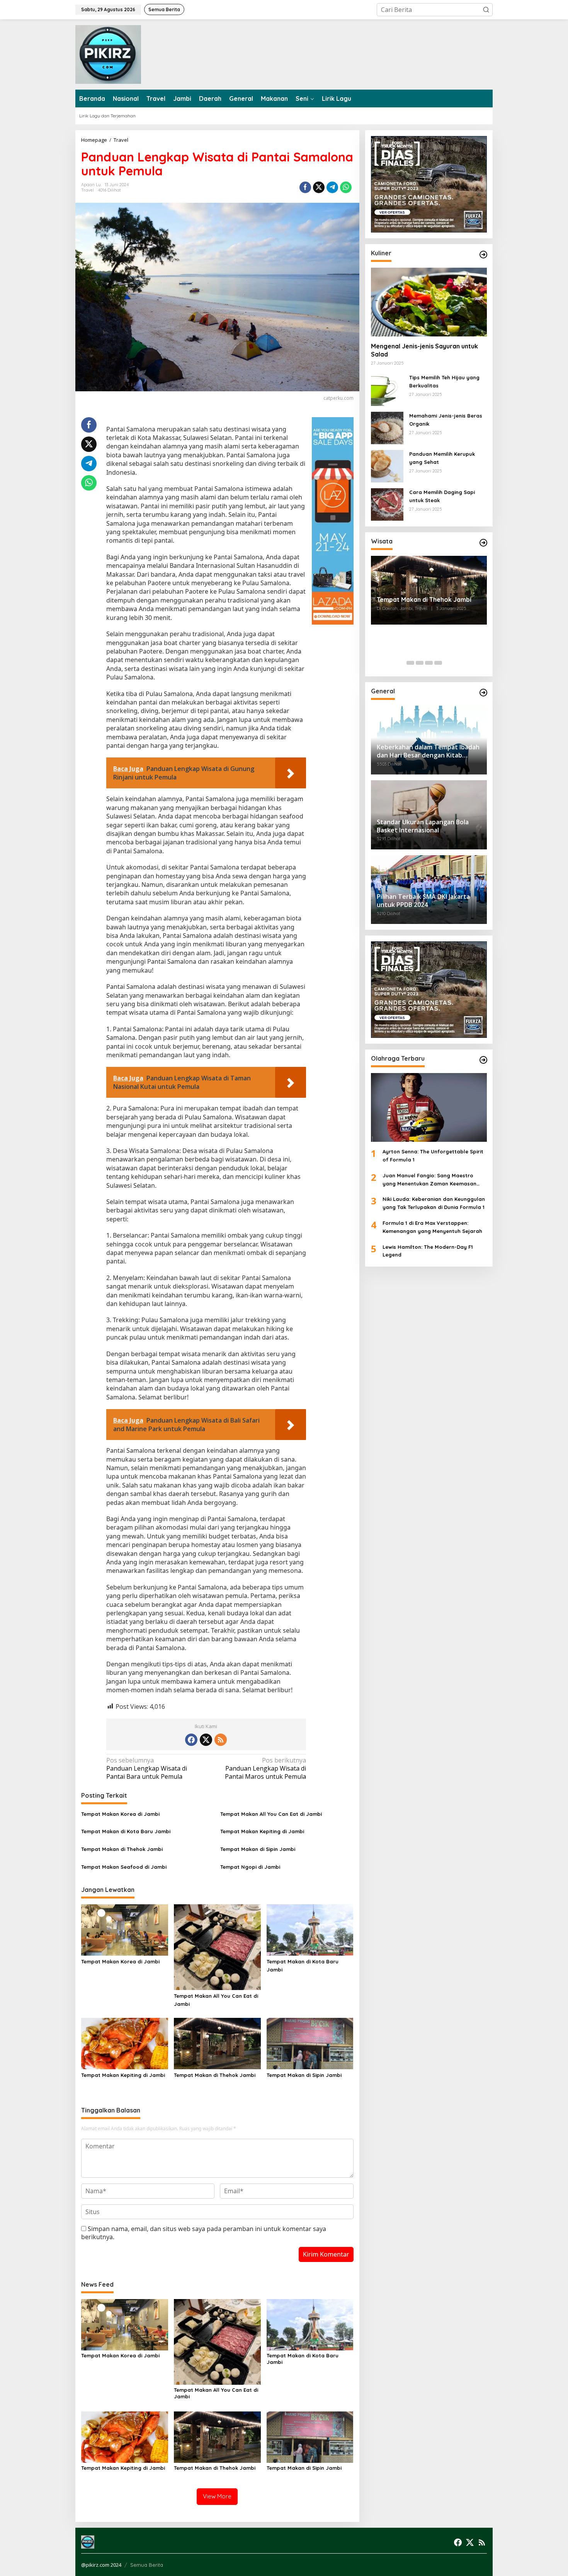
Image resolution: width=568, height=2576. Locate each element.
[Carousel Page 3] (429, 663)
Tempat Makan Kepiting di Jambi (262, 1831)
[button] (486, 10)
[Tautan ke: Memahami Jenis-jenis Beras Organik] (387, 427)
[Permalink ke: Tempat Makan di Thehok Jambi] (217, 2043)
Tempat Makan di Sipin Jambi (258, 1849)
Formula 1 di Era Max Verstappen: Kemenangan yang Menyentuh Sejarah (432, 1227)
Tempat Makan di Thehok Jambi (122, 1849)
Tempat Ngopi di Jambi (250, 1867)
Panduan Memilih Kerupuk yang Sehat (442, 458)
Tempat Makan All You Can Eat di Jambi (271, 1814)
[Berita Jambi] (108, 54)
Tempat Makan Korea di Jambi (120, 1814)
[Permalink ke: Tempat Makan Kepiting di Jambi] (125, 2043)
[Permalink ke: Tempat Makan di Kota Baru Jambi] (310, 1929)
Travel (88, 190)
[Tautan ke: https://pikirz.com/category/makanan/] (483, 255)
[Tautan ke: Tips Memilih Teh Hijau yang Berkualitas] (387, 389)
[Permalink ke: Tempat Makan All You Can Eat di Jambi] (217, 1946)
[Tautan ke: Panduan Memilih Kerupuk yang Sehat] (387, 465)
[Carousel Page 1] (410, 663)
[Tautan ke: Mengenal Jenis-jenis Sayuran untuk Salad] (429, 302)
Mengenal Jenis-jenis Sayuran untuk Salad (424, 350)
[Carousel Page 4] (438, 663)
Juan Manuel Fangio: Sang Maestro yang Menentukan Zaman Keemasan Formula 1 (429, 1180)
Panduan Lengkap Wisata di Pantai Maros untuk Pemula (265, 1769)
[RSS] (221, 1740)
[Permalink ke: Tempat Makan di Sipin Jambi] (310, 2043)
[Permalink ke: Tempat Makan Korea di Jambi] (125, 1929)
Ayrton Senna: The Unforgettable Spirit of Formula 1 (433, 1156)
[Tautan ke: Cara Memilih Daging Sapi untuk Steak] (387, 504)
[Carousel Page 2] (420, 663)
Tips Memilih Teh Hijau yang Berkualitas (444, 381)
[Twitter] (206, 1740)
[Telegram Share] (332, 187)
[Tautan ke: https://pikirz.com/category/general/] (483, 693)
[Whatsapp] (346, 187)
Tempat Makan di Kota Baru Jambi (126, 1831)
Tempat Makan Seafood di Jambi (124, 1867)
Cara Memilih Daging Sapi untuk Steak (442, 496)
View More (217, 2496)
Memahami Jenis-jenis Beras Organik (446, 420)
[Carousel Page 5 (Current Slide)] (447, 663)
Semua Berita (147, 2565)
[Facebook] (191, 1740)
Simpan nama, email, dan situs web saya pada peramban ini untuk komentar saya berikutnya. (204, 2233)
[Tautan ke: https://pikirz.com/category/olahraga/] (483, 1060)
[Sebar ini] (305, 187)
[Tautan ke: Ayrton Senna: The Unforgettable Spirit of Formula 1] (429, 1107)
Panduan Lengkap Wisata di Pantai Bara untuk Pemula (147, 1769)
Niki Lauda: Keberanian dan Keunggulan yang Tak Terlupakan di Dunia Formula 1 (434, 1203)
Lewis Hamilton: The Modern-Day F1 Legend (428, 1251)
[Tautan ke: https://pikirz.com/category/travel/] (483, 543)
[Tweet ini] (319, 187)
